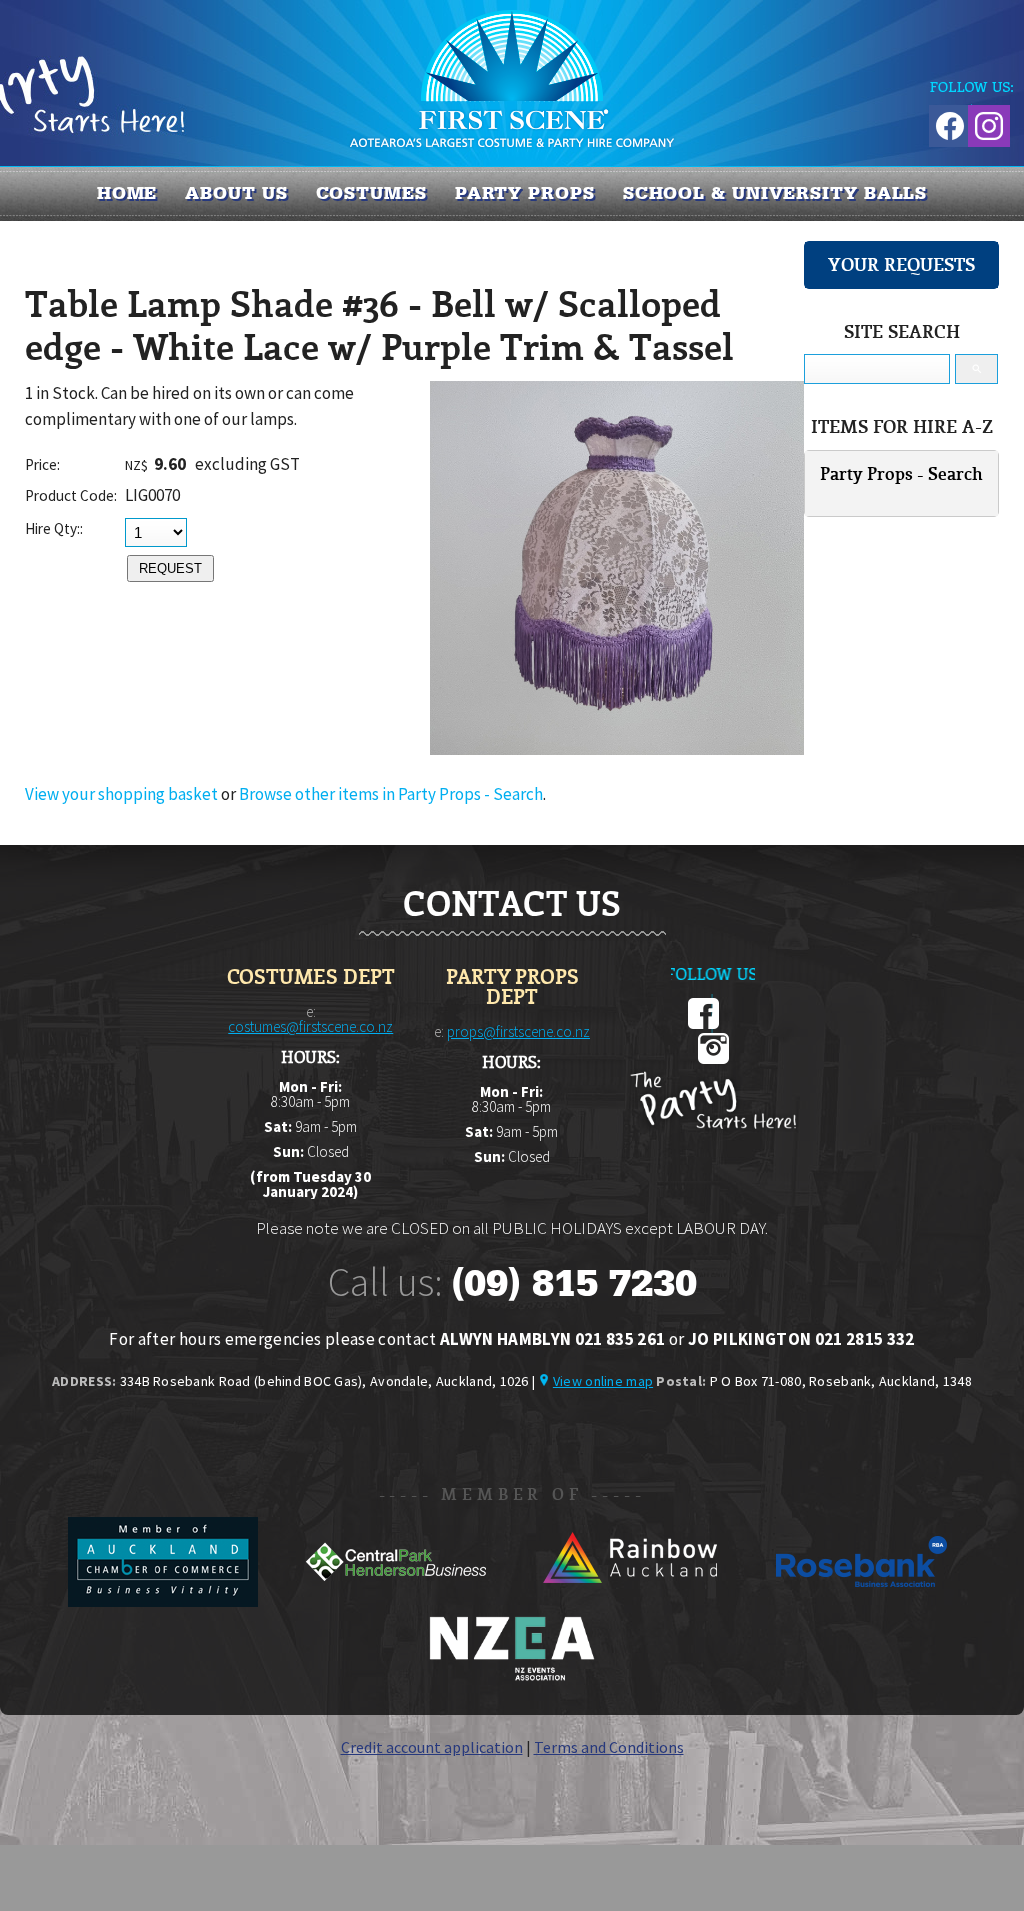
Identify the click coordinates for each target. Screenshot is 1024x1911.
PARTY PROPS (525, 193)
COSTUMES (371, 193)
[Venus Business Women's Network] (512, 1677)
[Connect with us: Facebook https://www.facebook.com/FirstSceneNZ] (947, 122)
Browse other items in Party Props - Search (391, 794)
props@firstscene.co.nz (518, 1031)
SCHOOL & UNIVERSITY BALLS (775, 193)
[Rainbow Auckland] (630, 1601)
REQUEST (170, 568)
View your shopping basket (121, 794)
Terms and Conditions (609, 1747)
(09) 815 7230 (574, 1283)
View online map (603, 1381)
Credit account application (432, 1747)
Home (127, 193)
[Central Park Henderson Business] (397, 1601)
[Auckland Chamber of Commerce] (164, 1601)
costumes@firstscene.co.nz (310, 1026)
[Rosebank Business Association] (862, 1601)
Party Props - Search (901, 473)
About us (236, 193)
